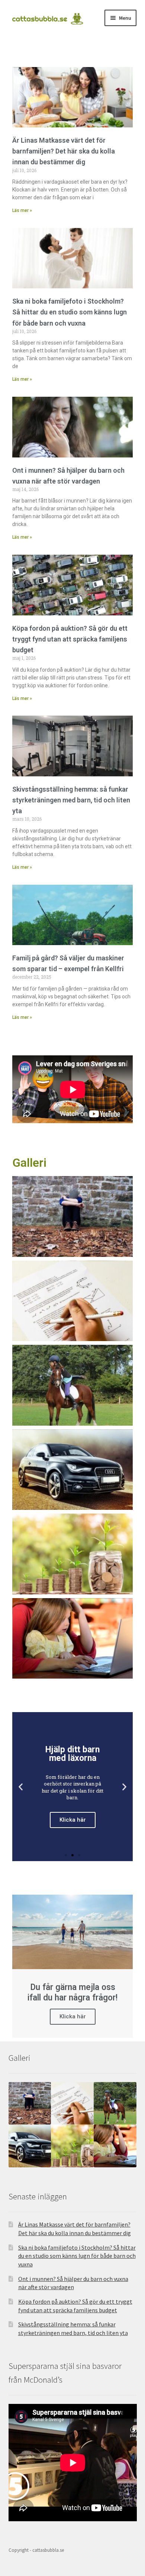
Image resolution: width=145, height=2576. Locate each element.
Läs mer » (22, 210)
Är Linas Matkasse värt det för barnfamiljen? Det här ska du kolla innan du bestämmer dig (64, 151)
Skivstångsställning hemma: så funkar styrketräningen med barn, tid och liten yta (71, 800)
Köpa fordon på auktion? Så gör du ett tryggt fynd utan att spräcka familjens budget (70, 639)
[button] (66, 1855)
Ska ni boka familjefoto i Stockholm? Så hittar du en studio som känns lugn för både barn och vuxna (70, 312)
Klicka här (73, 2016)
